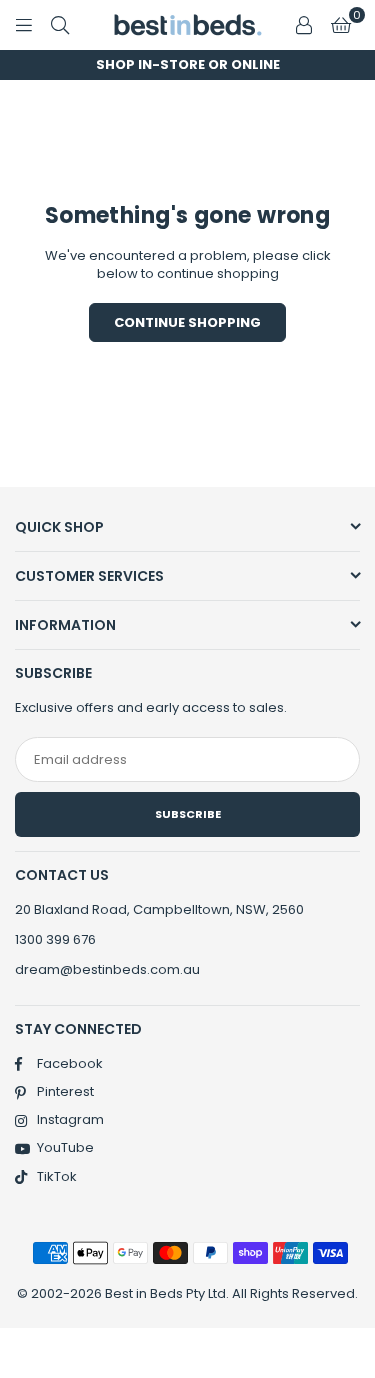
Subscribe (188, 814)
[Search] (60, 24)
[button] (341, 25)
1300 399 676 (55, 939)
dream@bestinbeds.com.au (107, 969)
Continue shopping (187, 322)
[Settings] (304, 25)
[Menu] (24, 24)
